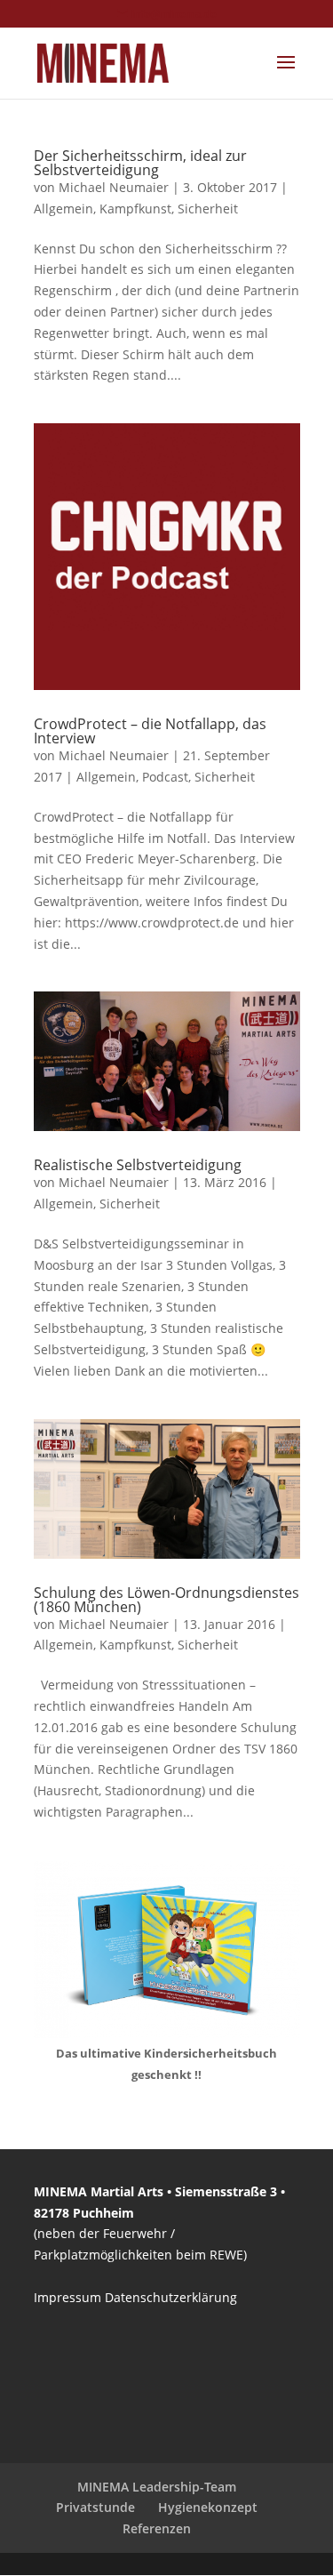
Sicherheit (208, 209)
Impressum (67, 2297)
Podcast (165, 777)
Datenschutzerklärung (171, 2297)
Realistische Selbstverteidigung (138, 1165)
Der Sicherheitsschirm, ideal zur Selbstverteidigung (140, 163)
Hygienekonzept (208, 2507)
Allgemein (63, 209)
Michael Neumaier (114, 187)
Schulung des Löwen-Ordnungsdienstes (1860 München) (166, 1600)
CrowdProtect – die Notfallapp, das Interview (150, 731)
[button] (32, 2544)
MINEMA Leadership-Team (157, 2487)
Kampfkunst (135, 209)
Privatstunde (95, 2507)
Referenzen (157, 2528)
